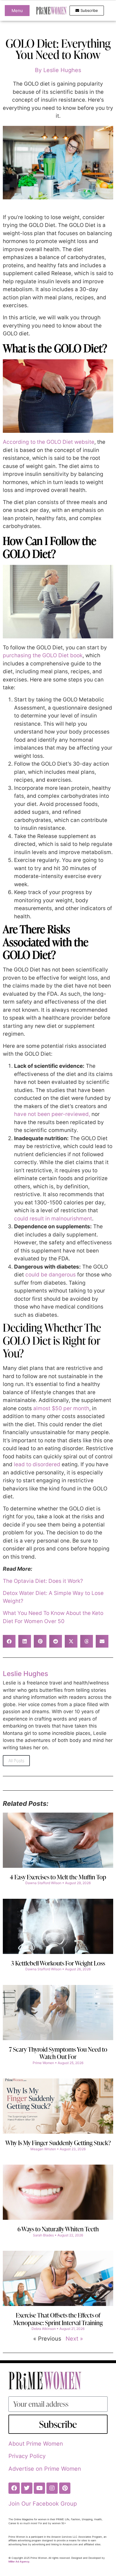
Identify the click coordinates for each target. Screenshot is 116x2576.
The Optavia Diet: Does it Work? (43, 1581)
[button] (9, 1641)
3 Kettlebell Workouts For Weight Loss (58, 1963)
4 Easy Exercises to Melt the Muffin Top (58, 1877)
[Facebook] (14, 2488)
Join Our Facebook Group (43, 2504)
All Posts (16, 1761)
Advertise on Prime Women (45, 2469)
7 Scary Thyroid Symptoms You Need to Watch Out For (58, 2053)
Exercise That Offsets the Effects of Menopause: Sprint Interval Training (58, 2319)
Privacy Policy (27, 2456)
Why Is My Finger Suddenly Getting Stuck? (58, 2143)
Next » (74, 2339)
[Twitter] (27, 2488)
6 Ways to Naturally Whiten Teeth (58, 2229)
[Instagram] (52, 2488)
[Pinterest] (65, 2488)
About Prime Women (36, 2444)
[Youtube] (39, 2488)
